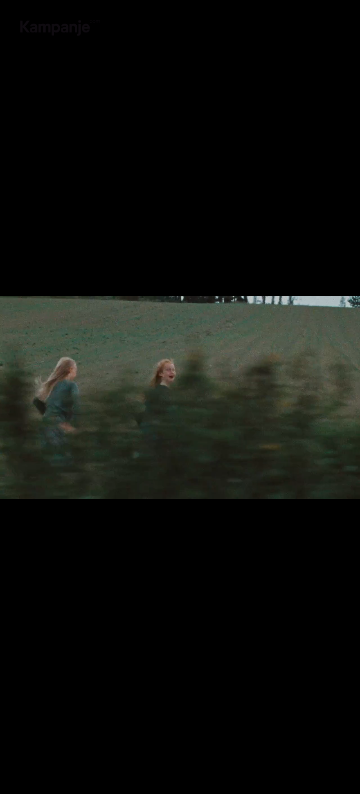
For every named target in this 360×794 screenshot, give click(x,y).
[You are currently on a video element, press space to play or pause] (180, 397)
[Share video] (340, 20)
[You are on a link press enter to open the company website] (60, 28)
